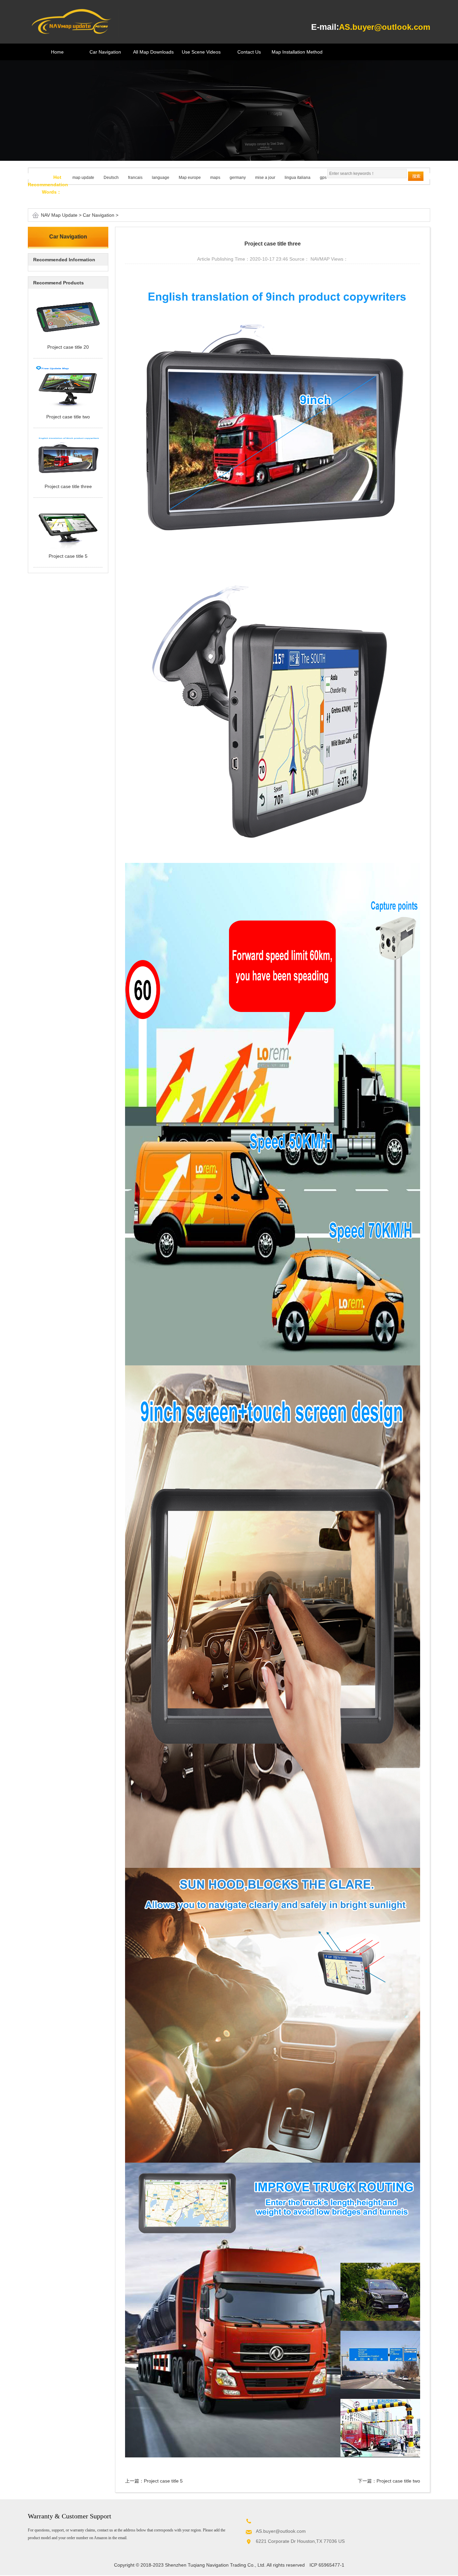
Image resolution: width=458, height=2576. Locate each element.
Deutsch (111, 178)
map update (83, 178)
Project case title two (398, 2481)
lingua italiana (298, 178)
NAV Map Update (59, 215)
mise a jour (265, 178)
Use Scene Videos (201, 52)
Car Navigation (105, 52)
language (161, 178)
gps (323, 178)
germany (238, 178)
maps (215, 178)
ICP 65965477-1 (327, 2565)
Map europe (190, 178)
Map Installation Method (297, 52)
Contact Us (249, 52)
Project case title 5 (163, 2481)
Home (57, 52)
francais (135, 178)
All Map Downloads (153, 52)
